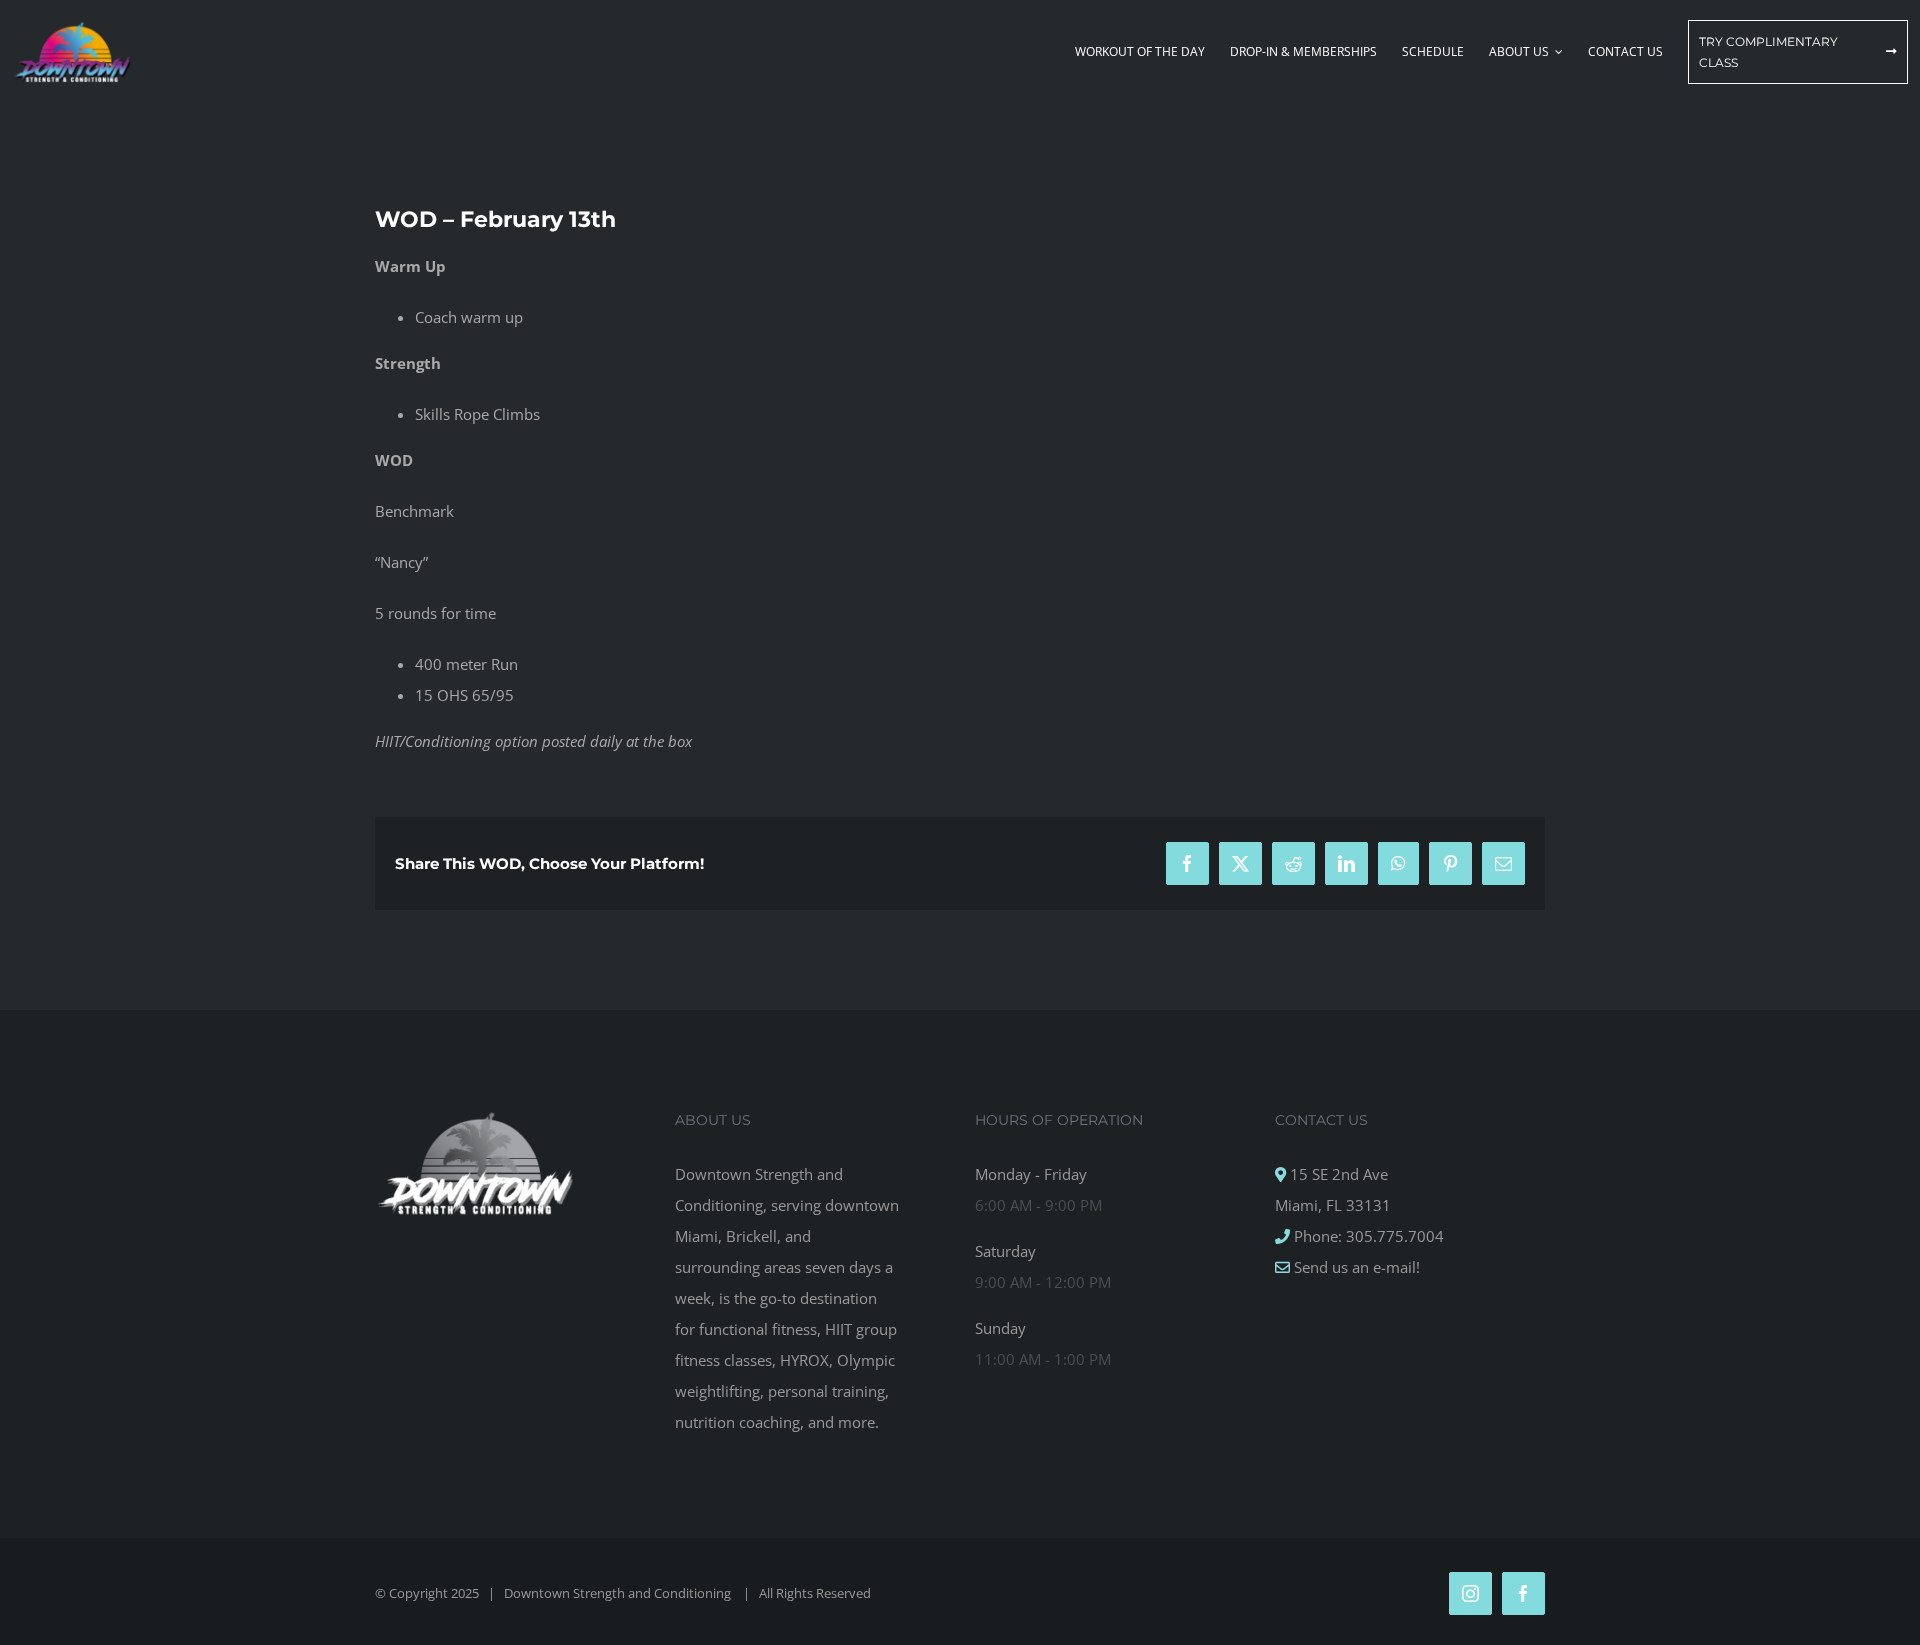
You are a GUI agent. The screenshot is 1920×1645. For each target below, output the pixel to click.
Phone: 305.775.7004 (1367, 1236)
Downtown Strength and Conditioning (619, 1593)
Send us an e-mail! (1355, 1267)
